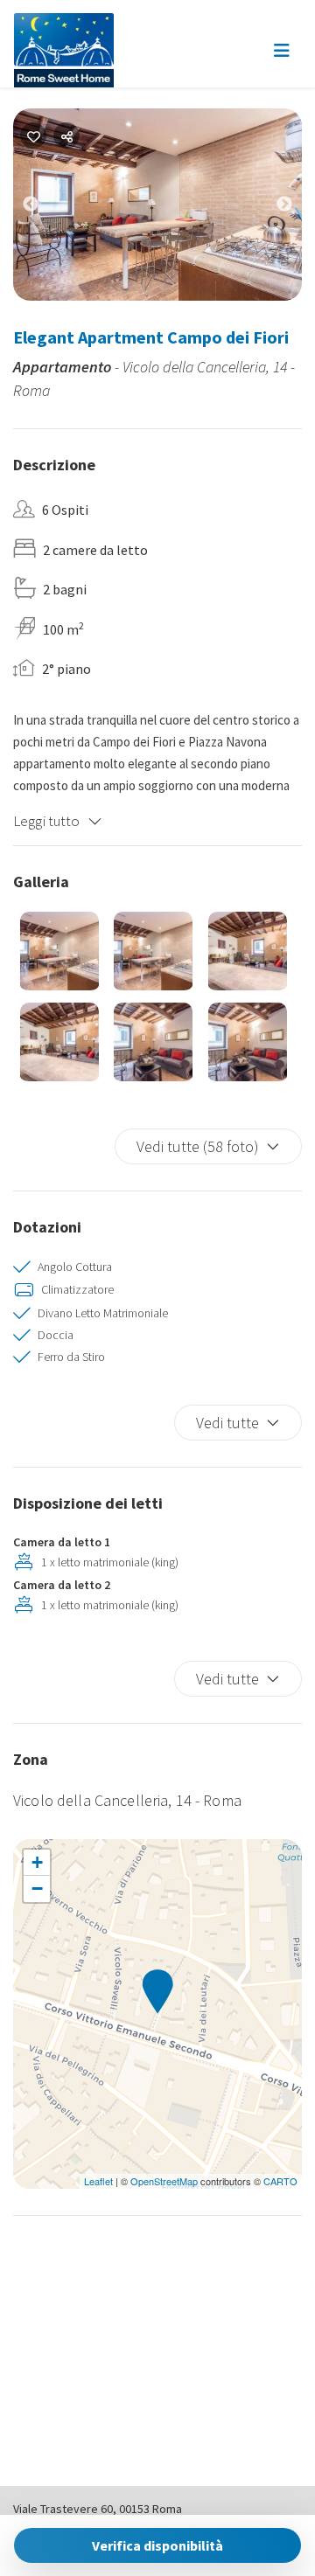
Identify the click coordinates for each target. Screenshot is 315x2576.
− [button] (37, 1889)
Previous (44, 208)
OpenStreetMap (164, 2181)
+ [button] (37, 1862)
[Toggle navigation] (282, 51)
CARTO (280, 2181)
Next (297, 208)
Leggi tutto (47, 821)
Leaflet (98, 2181)
